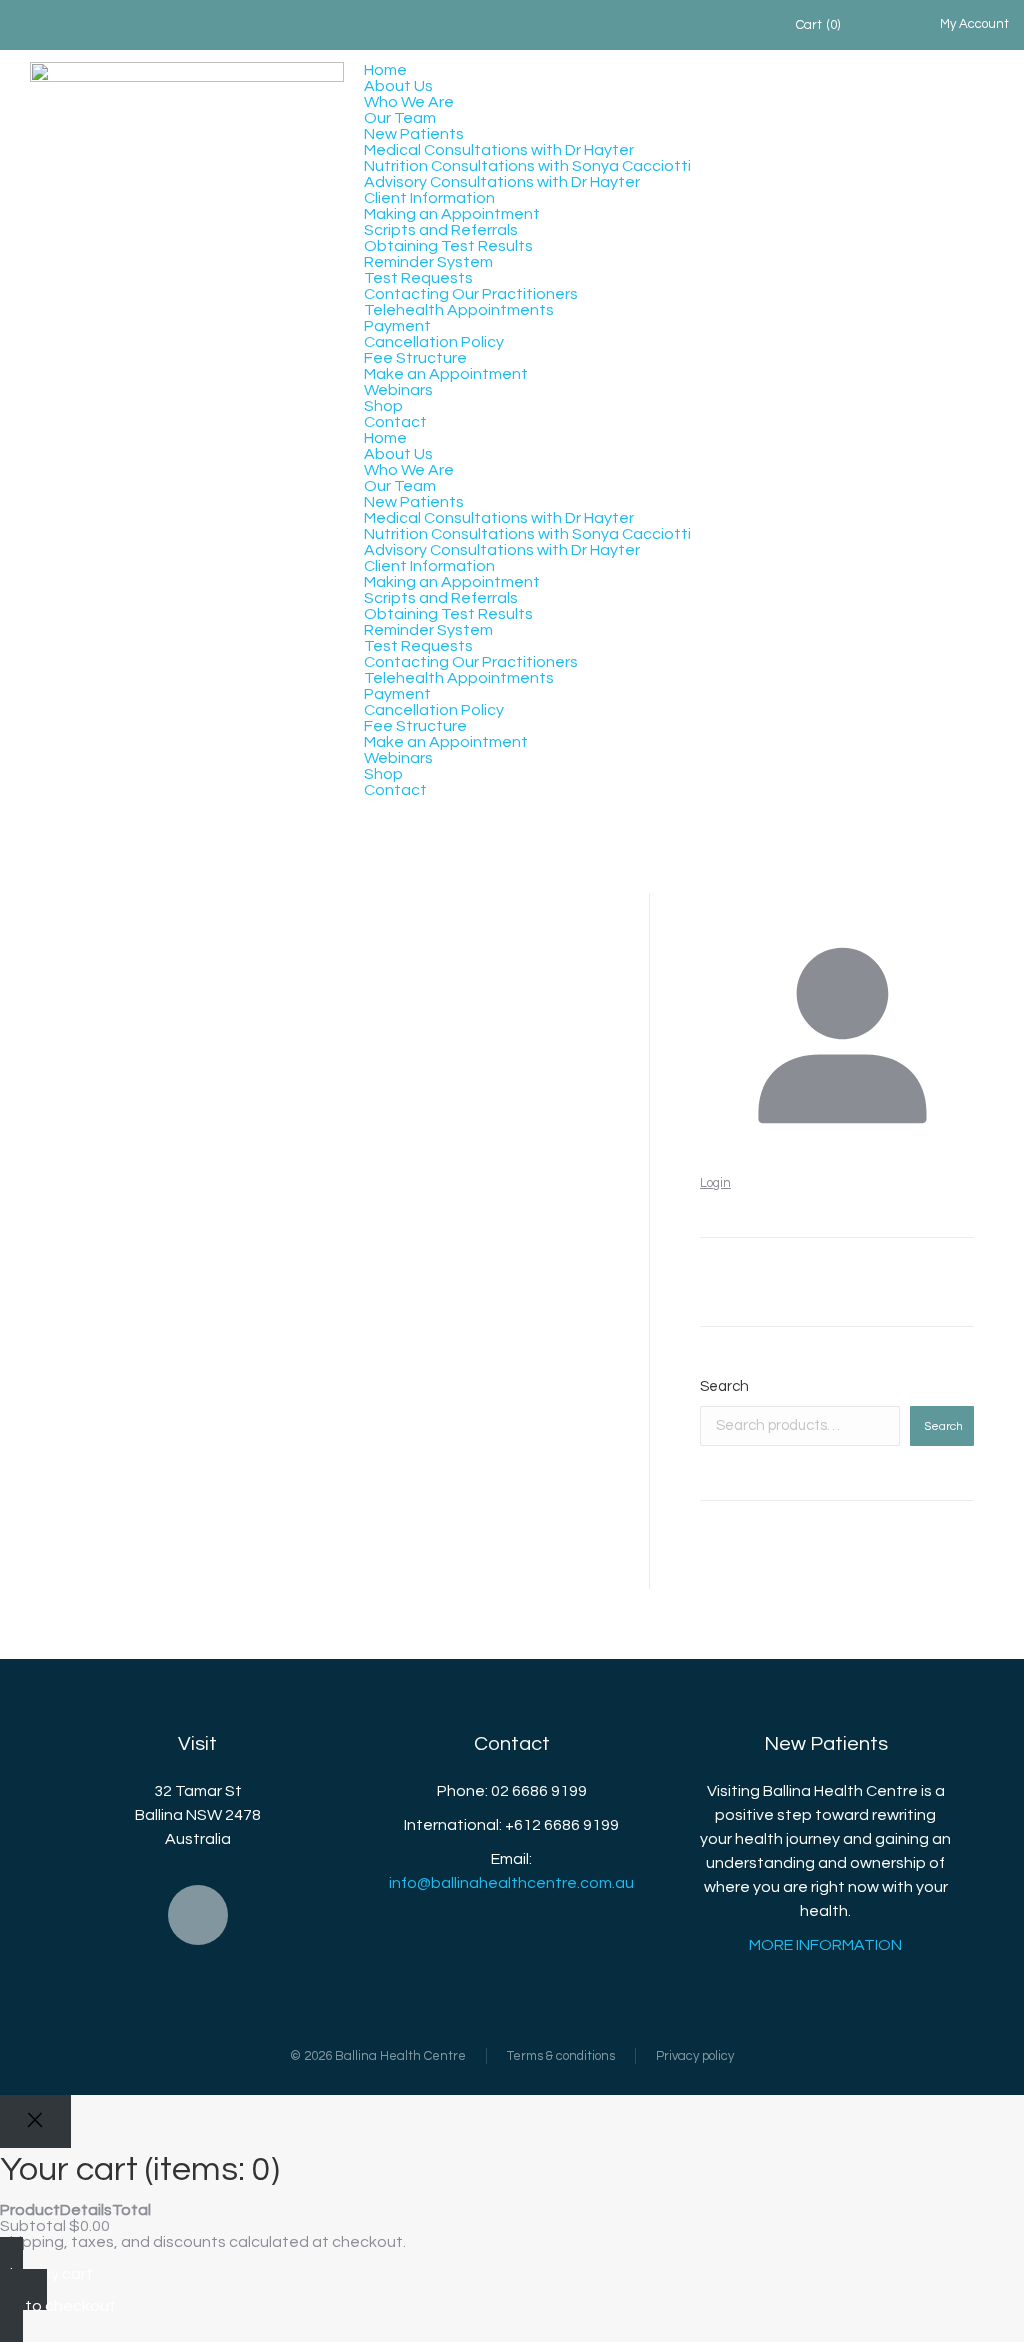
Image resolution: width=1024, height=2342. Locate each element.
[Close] (35, 2121)
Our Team (400, 118)
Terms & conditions (561, 2056)
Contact (395, 422)
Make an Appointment (446, 374)
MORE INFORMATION (825, 1945)
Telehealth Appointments (459, 310)
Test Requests (418, 278)
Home (385, 70)
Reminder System (428, 262)
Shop (383, 406)
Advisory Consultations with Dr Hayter (502, 182)
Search (724, 1386)
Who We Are (409, 102)
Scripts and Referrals (441, 230)
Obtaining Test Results (448, 246)
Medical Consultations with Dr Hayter (499, 150)
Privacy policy (695, 2056)
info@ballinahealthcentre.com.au (511, 1883)
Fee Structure (415, 358)
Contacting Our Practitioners (471, 294)
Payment (397, 326)
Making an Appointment (452, 214)
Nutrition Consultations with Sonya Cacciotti (527, 166)
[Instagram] (198, 1915)
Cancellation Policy (434, 342)
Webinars (398, 390)
